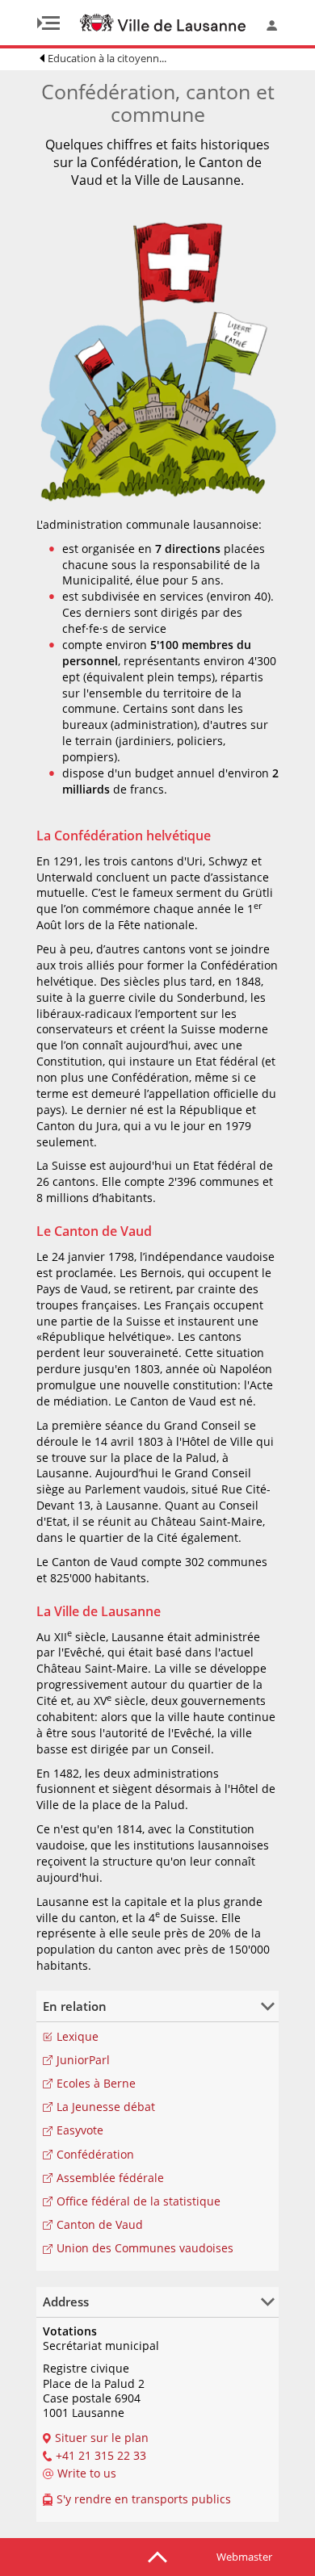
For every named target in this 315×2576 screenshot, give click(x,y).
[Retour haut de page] (157, 2556)
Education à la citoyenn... (107, 58)
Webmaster (244, 2557)
